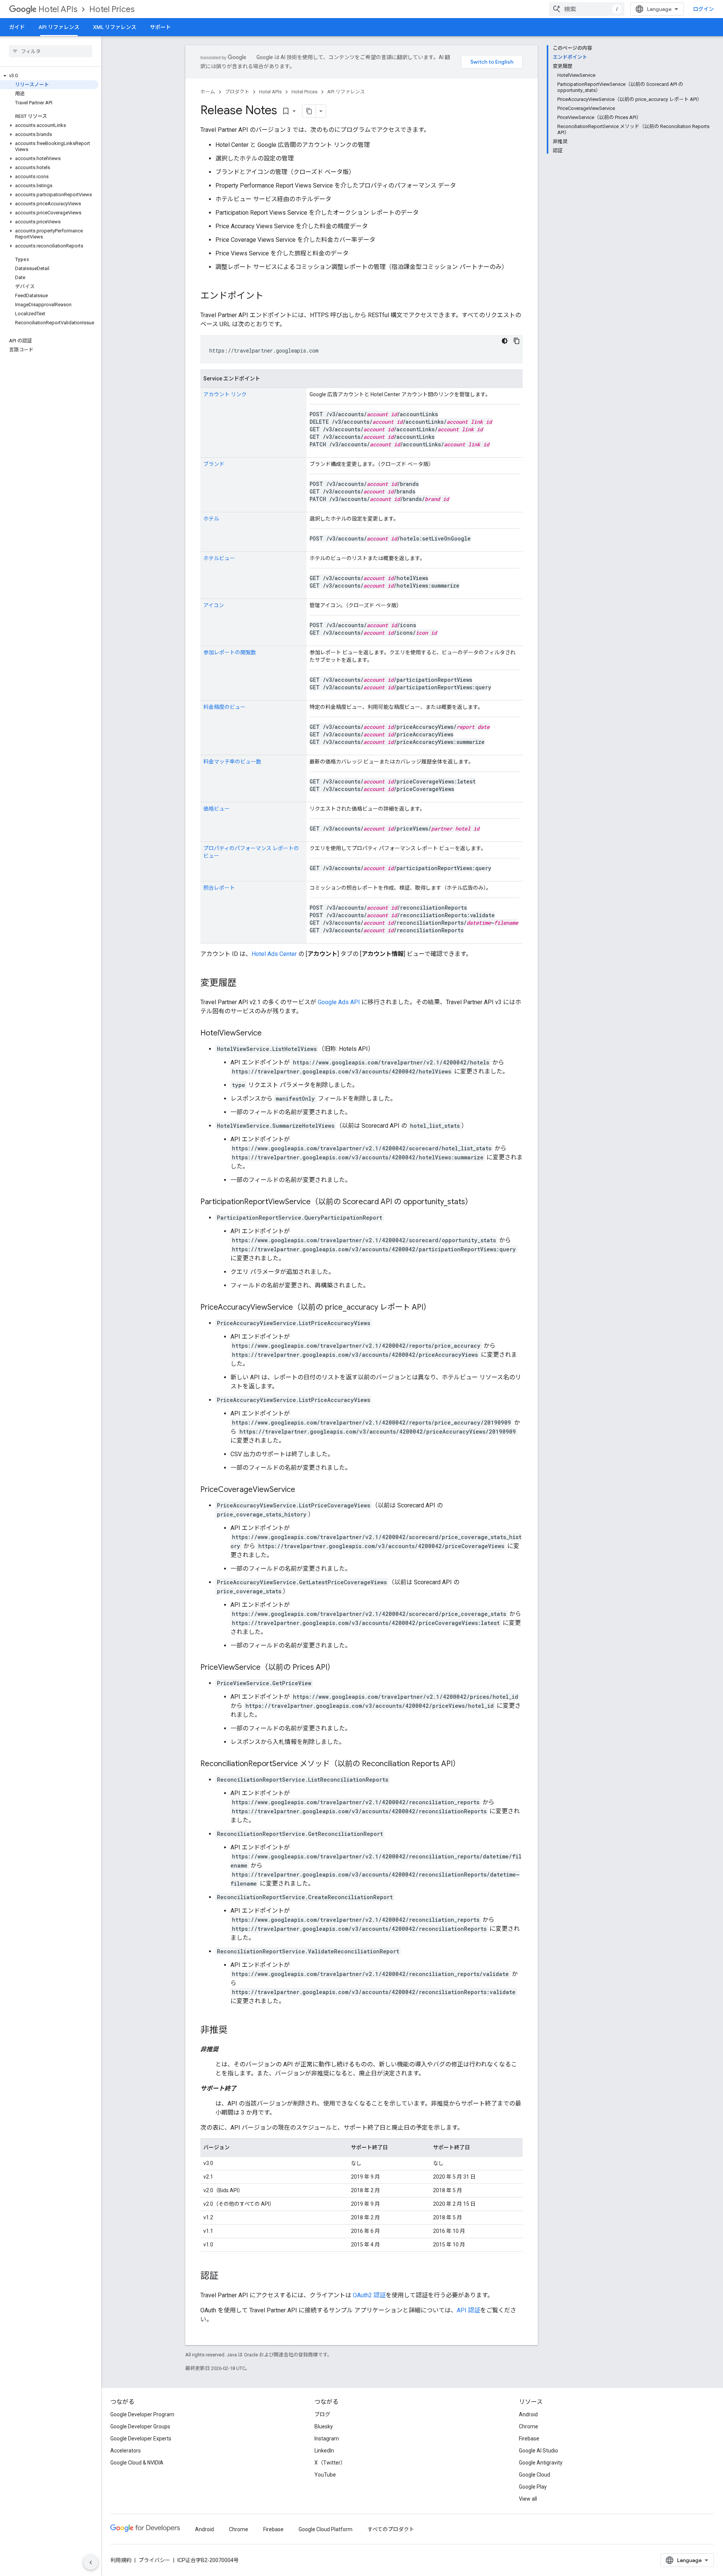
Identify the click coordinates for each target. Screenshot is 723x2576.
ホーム (208, 92)
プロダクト (237, 92)
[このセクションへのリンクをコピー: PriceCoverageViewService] (303, 1490)
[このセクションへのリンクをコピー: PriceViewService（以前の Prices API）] (342, 1668)
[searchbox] (51, 51)
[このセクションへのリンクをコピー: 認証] (226, 2277)
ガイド (17, 27)
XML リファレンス (115, 27)
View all (528, 2499)
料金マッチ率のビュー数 (232, 762)
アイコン (214, 605)
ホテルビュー (219, 558)
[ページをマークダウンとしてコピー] (309, 111)
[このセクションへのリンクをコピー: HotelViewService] (269, 1034)
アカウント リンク (225, 394)
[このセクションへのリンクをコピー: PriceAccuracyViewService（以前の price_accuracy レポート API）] (438, 1308)
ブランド (214, 464)
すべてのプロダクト (391, 2529)
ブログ (322, 2414)
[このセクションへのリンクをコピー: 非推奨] (235, 2031)
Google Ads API (339, 1002)
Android (528, 2414)
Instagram (327, 2439)
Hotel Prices (112, 9)
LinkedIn (324, 2451)
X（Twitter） (330, 2463)
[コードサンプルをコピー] (517, 341)
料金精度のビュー (224, 707)
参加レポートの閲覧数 (230, 652)
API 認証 (468, 2310)
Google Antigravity (541, 2463)
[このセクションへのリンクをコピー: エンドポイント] (271, 296)
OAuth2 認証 (369, 2295)
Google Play (533, 2487)
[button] (49, 76)
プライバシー (154, 2560)
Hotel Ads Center (274, 954)
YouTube (325, 2475)
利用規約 (121, 2560)
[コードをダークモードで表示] (505, 341)
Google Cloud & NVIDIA (137, 2463)
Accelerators (126, 2451)
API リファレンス (59, 27)
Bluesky (324, 2426)
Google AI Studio (538, 2451)
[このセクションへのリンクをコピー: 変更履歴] (244, 983)
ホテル (211, 519)
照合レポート (219, 888)
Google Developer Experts (141, 2439)
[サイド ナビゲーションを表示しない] (91, 2562)
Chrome (529, 2426)
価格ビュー (217, 809)
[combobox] (587, 9)
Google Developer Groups (140, 2426)
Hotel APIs (58, 9)
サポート (160, 27)
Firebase (529, 2439)
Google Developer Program (142, 2414)
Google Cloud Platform (326, 2529)
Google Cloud (535, 2475)
